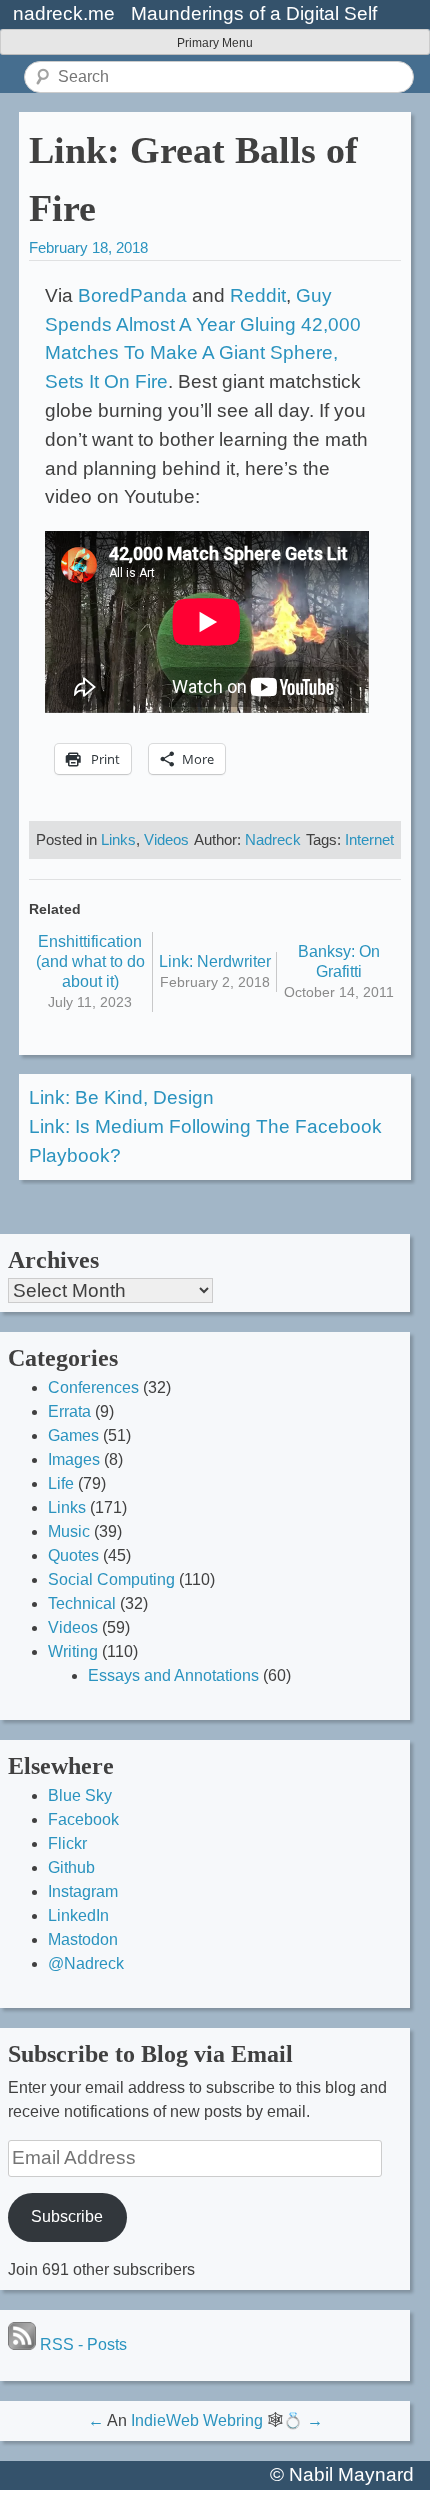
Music (69, 1531)
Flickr (67, 1843)
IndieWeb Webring (197, 2420)
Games (73, 1435)
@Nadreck (86, 1963)
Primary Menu (215, 43)
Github (71, 1867)
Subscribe (67, 2216)
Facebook (83, 1819)
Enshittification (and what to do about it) (90, 961)
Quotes (73, 1555)
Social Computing (111, 1579)
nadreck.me (64, 13)
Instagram (83, 1891)
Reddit (258, 295)
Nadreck (273, 839)
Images (74, 1459)
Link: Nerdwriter (215, 961)
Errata (69, 1411)
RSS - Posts (81, 2344)
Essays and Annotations (173, 1675)
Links (118, 839)
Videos (166, 839)
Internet (369, 839)
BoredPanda (132, 295)
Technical (82, 1603)
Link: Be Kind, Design (121, 1097)
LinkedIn (78, 1915)
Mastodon (83, 1939)
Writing (73, 1651)
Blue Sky (80, 1795)
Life (61, 1483)
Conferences (93, 1387)
